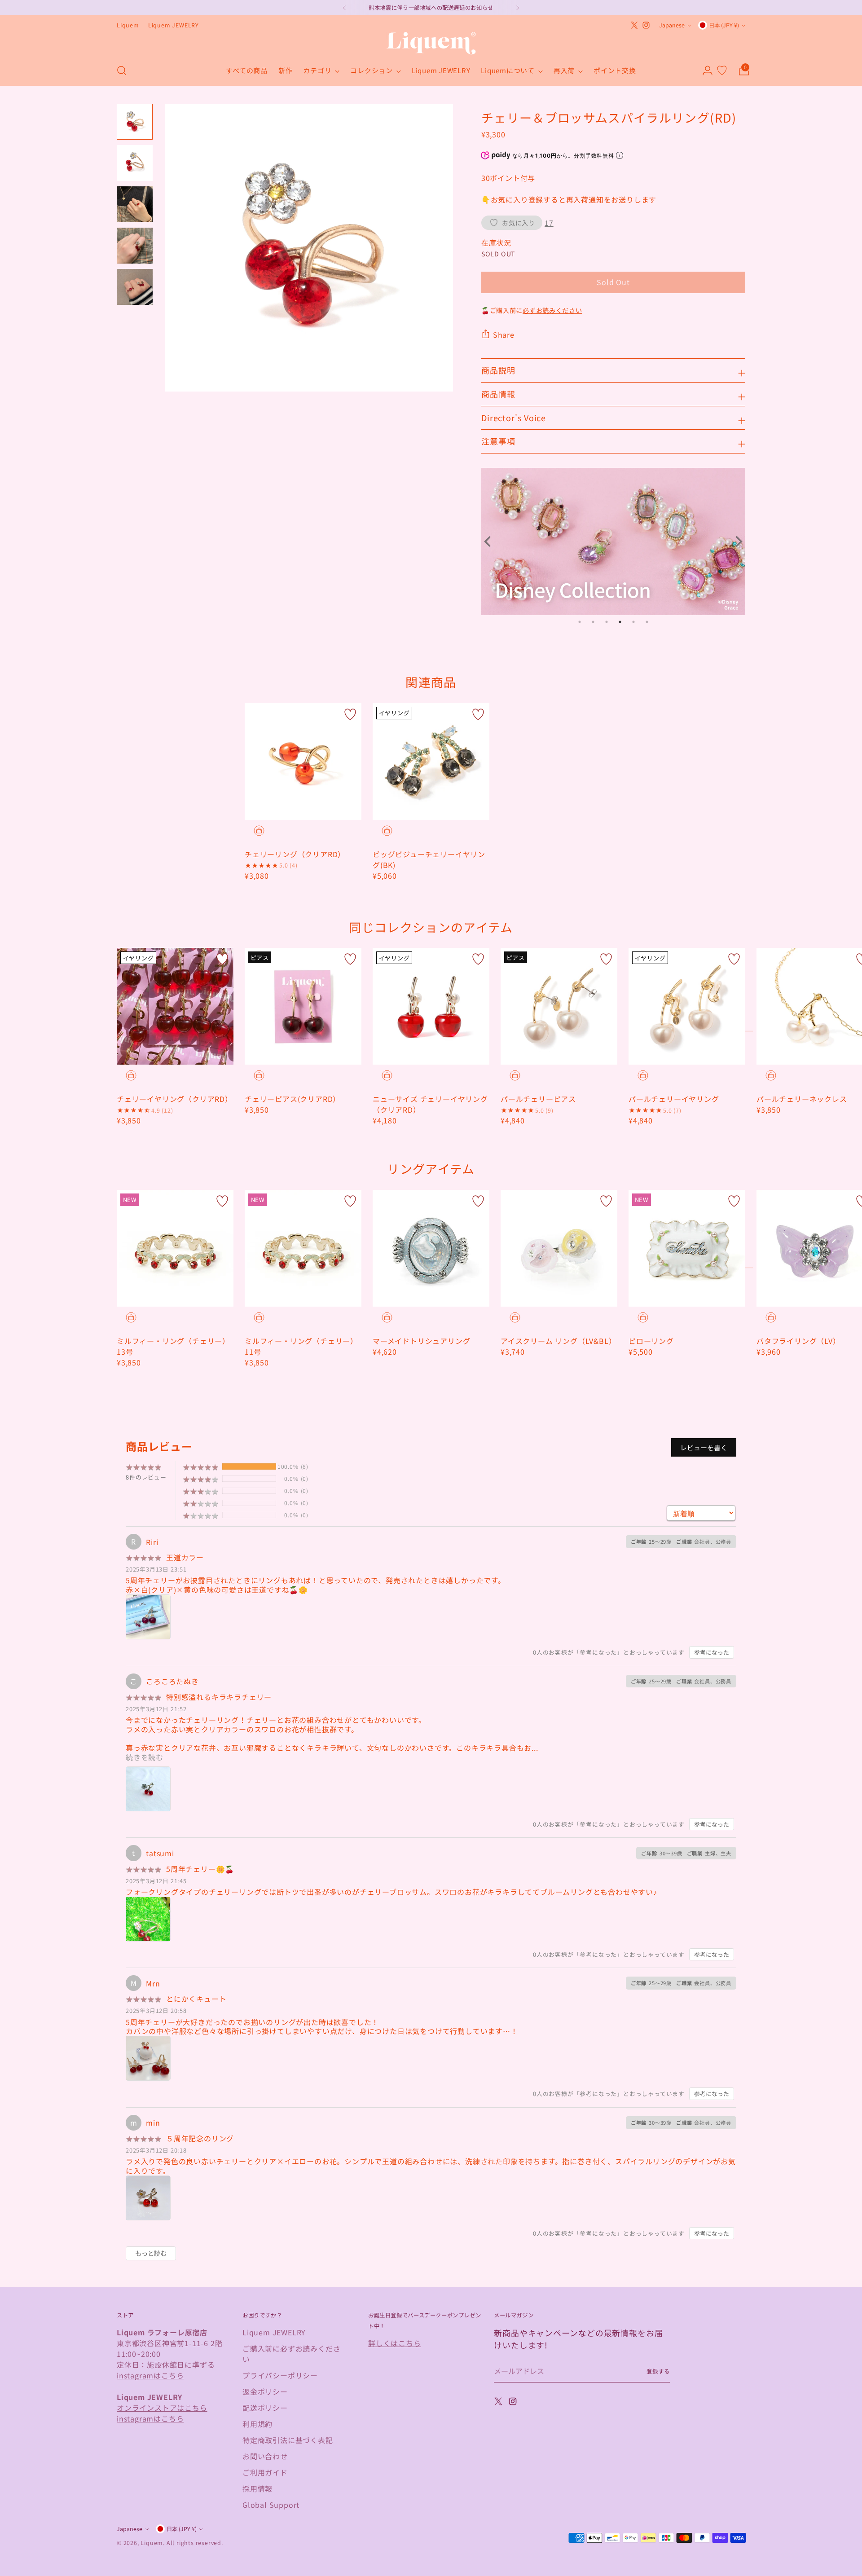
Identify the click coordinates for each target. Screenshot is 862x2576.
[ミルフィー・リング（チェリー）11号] (303, 1248)
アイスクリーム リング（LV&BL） (558, 1341)
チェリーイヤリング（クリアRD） (175, 1099)
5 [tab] (633, 622)
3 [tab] (607, 622)
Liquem (152, 2543)
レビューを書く (704, 1447)
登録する (658, 2371)
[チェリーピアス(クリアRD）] (303, 1006)
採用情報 (257, 2488)
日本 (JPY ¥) (724, 25)
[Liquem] (431, 43)
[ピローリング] (687, 1248)
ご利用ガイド (265, 2472)
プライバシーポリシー (280, 2375)
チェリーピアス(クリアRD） (292, 1099)
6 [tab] (647, 622)
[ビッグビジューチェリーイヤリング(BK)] (431, 762)
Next (736, 542)
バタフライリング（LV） (798, 1341)
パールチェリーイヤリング (674, 1099)
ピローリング (651, 1341)
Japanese (672, 25)
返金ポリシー (265, 2391)
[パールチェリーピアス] (559, 1006)
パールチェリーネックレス (802, 1099)
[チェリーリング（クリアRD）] (303, 762)
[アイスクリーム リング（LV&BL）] (559, 1248)
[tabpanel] (614, 541)
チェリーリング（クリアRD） (295, 854)
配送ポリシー (265, 2408)
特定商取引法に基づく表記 (288, 2440)
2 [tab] (593, 622)
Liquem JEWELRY (274, 2332)
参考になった (712, 1652)
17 (549, 223)
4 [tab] (620, 622)
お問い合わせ (265, 2456)
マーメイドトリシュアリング (421, 1341)
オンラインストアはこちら (162, 2408)
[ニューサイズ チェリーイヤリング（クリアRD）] (431, 1006)
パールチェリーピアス (538, 1099)
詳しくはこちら (395, 2343)
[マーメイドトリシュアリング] (431, 1248)
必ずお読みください (552, 310)
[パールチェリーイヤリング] (687, 1006)
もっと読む (151, 2253)
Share (504, 335)
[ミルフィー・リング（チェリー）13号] (175, 1248)
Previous (490, 542)
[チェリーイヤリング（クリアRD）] (175, 1006)
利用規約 (257, 2424)
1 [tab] (580, 622)
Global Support (271, 2505)
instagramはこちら (150, 2375)
